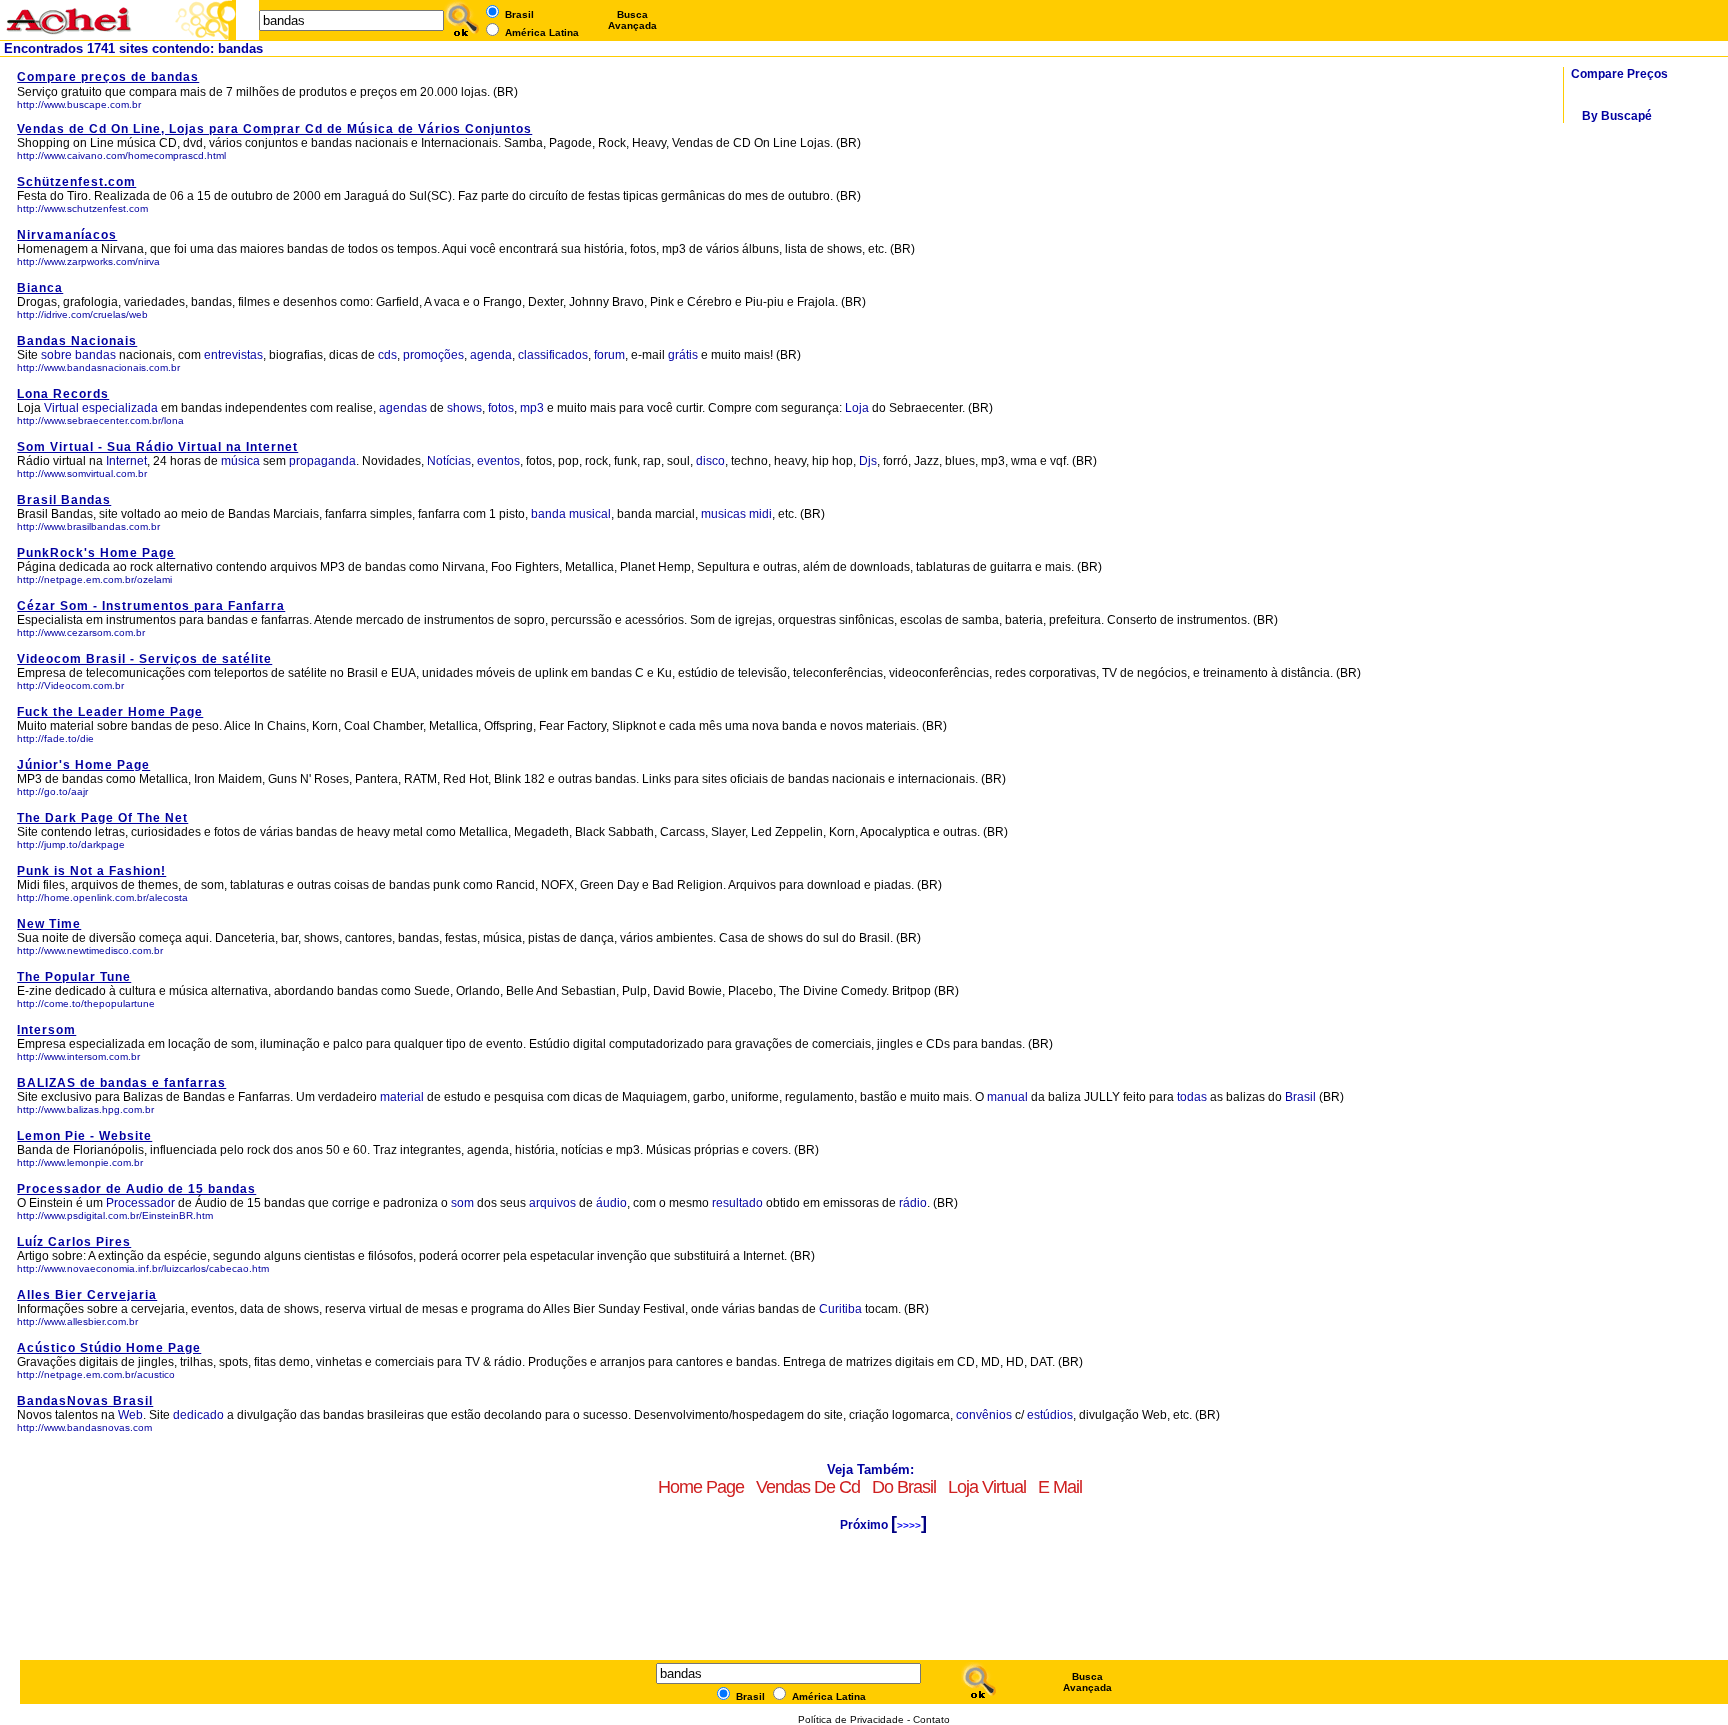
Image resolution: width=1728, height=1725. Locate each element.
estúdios (1050, 1415)
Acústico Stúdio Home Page (109, 1348)
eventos (498, 461)
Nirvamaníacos (67, 235)
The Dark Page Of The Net (102, 818)
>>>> (909, 1525)
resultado (737, 1203)
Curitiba (842, 1309)
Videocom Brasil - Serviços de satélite (144, 659)
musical (590, 514)
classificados (553, 355)
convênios (984, 1415)
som (462, 1203)
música (240, 461)
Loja (857, 408)
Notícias (449, 461)
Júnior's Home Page (83, 765)
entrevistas (233, 355)
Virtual (61, 408)
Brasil (1300, 1097)
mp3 (532, 408)
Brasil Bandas (64, 500)
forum (609, 355)
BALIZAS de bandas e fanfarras (121, 1083)
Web (130, 1415)
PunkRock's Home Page (96, 553)
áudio (611, 1203)
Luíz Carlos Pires (74, 1242)
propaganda (322, 461)
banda (548, 514)
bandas (95, 355)
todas (1192, 1097)
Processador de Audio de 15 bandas (136, 1189)
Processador (140, 1203)
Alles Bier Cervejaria (87, 1295)
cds (387, 355)
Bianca (40, 288)
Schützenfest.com (76, 182)
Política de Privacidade (851, 1719)
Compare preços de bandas (108, 77)
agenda (491, 355)
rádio (913, 1203)
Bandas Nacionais (77, 341)
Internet (126, 461)
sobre (56, 355)
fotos (501, 408)
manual (1007, 1097)
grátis (683, 355)
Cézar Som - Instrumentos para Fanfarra (151, 606)
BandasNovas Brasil (85, 1401)
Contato (931, 1719)
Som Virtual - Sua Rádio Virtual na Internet (157, 447)
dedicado (198, 1415)
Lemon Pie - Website (84, 1136)
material (402, 1097)
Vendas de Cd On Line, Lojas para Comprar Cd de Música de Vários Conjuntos (274, 129)
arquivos (552, 1203)
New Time (49, 924)
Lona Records (63, 394)
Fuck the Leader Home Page (110, 712)
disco (710, 461)
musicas (723, 514)
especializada (120, 408)
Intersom (46, 1030)
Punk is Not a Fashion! (91, 871)
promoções (433, 355)
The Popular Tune (74, 977)
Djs (868, 461)
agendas (403, 408)
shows (464, 408)
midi (760, 514)
